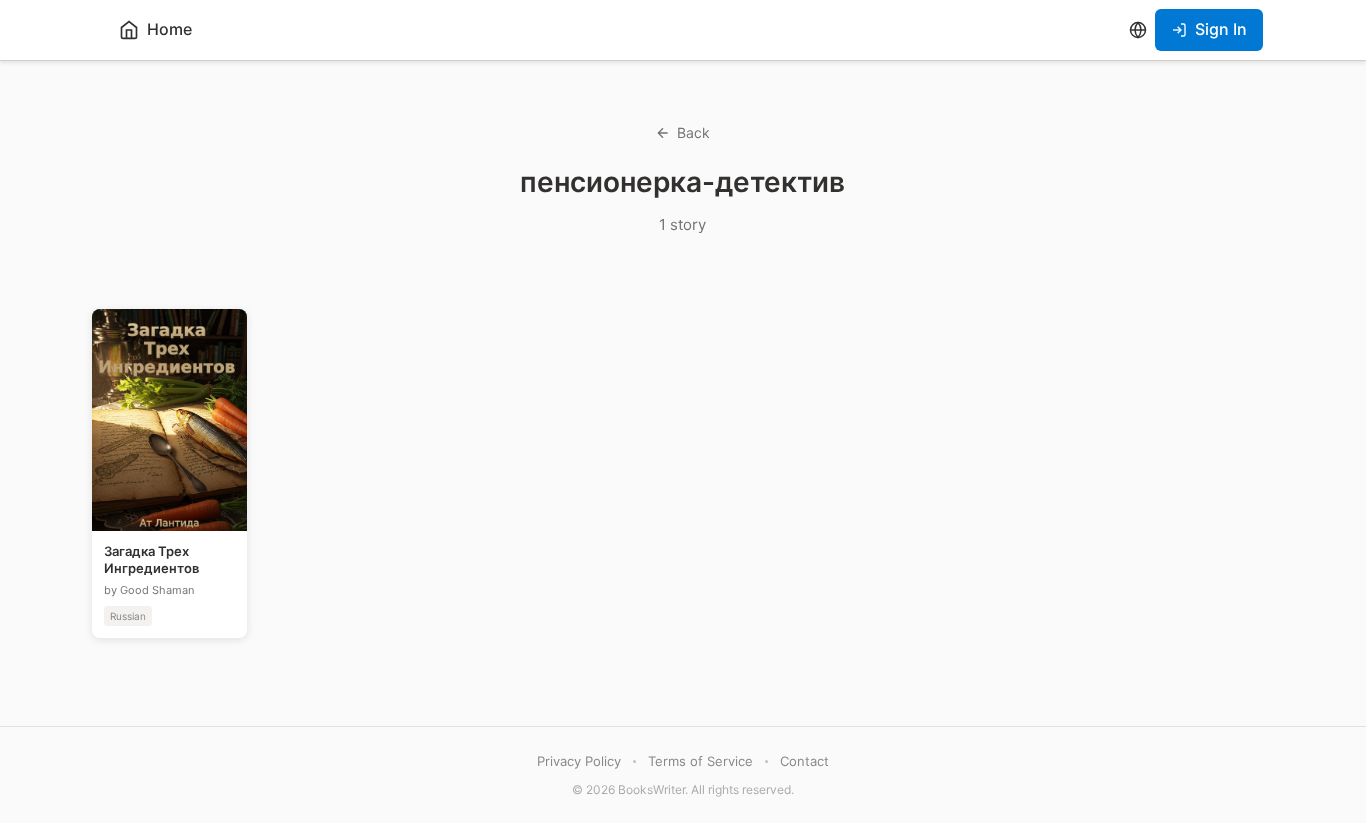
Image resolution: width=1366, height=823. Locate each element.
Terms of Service (700, 761)
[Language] (1138, 30)
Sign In (1221, 29)
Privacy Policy (579, 761)
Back (693, 132)
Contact (804, 761)
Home (169, 29)
